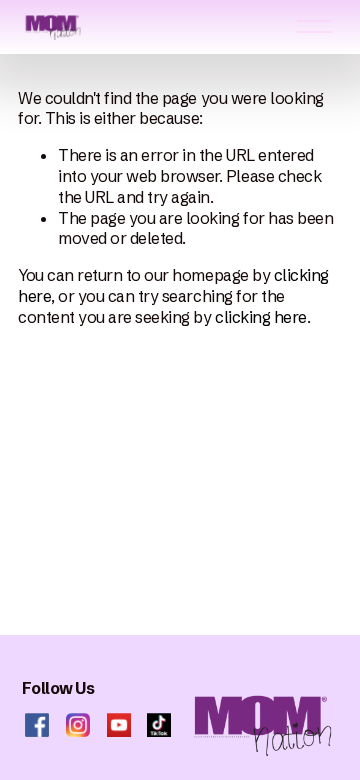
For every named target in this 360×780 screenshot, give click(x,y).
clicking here (261, 317)
